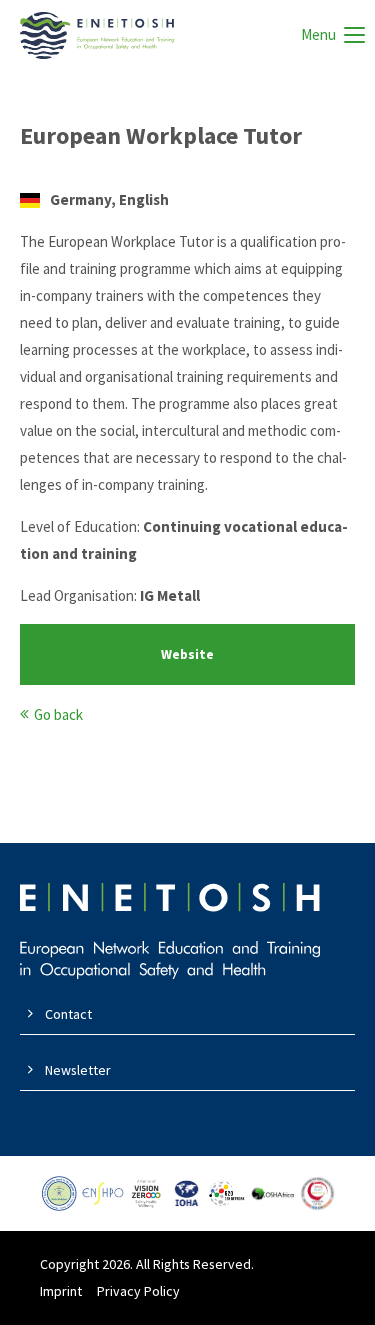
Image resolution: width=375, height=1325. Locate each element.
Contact (68, 1014)
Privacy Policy (138, 1291)
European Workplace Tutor (161, 135)
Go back (58, 714)
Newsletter (78, 1070)
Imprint (61, 1291)
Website (187, 654)
